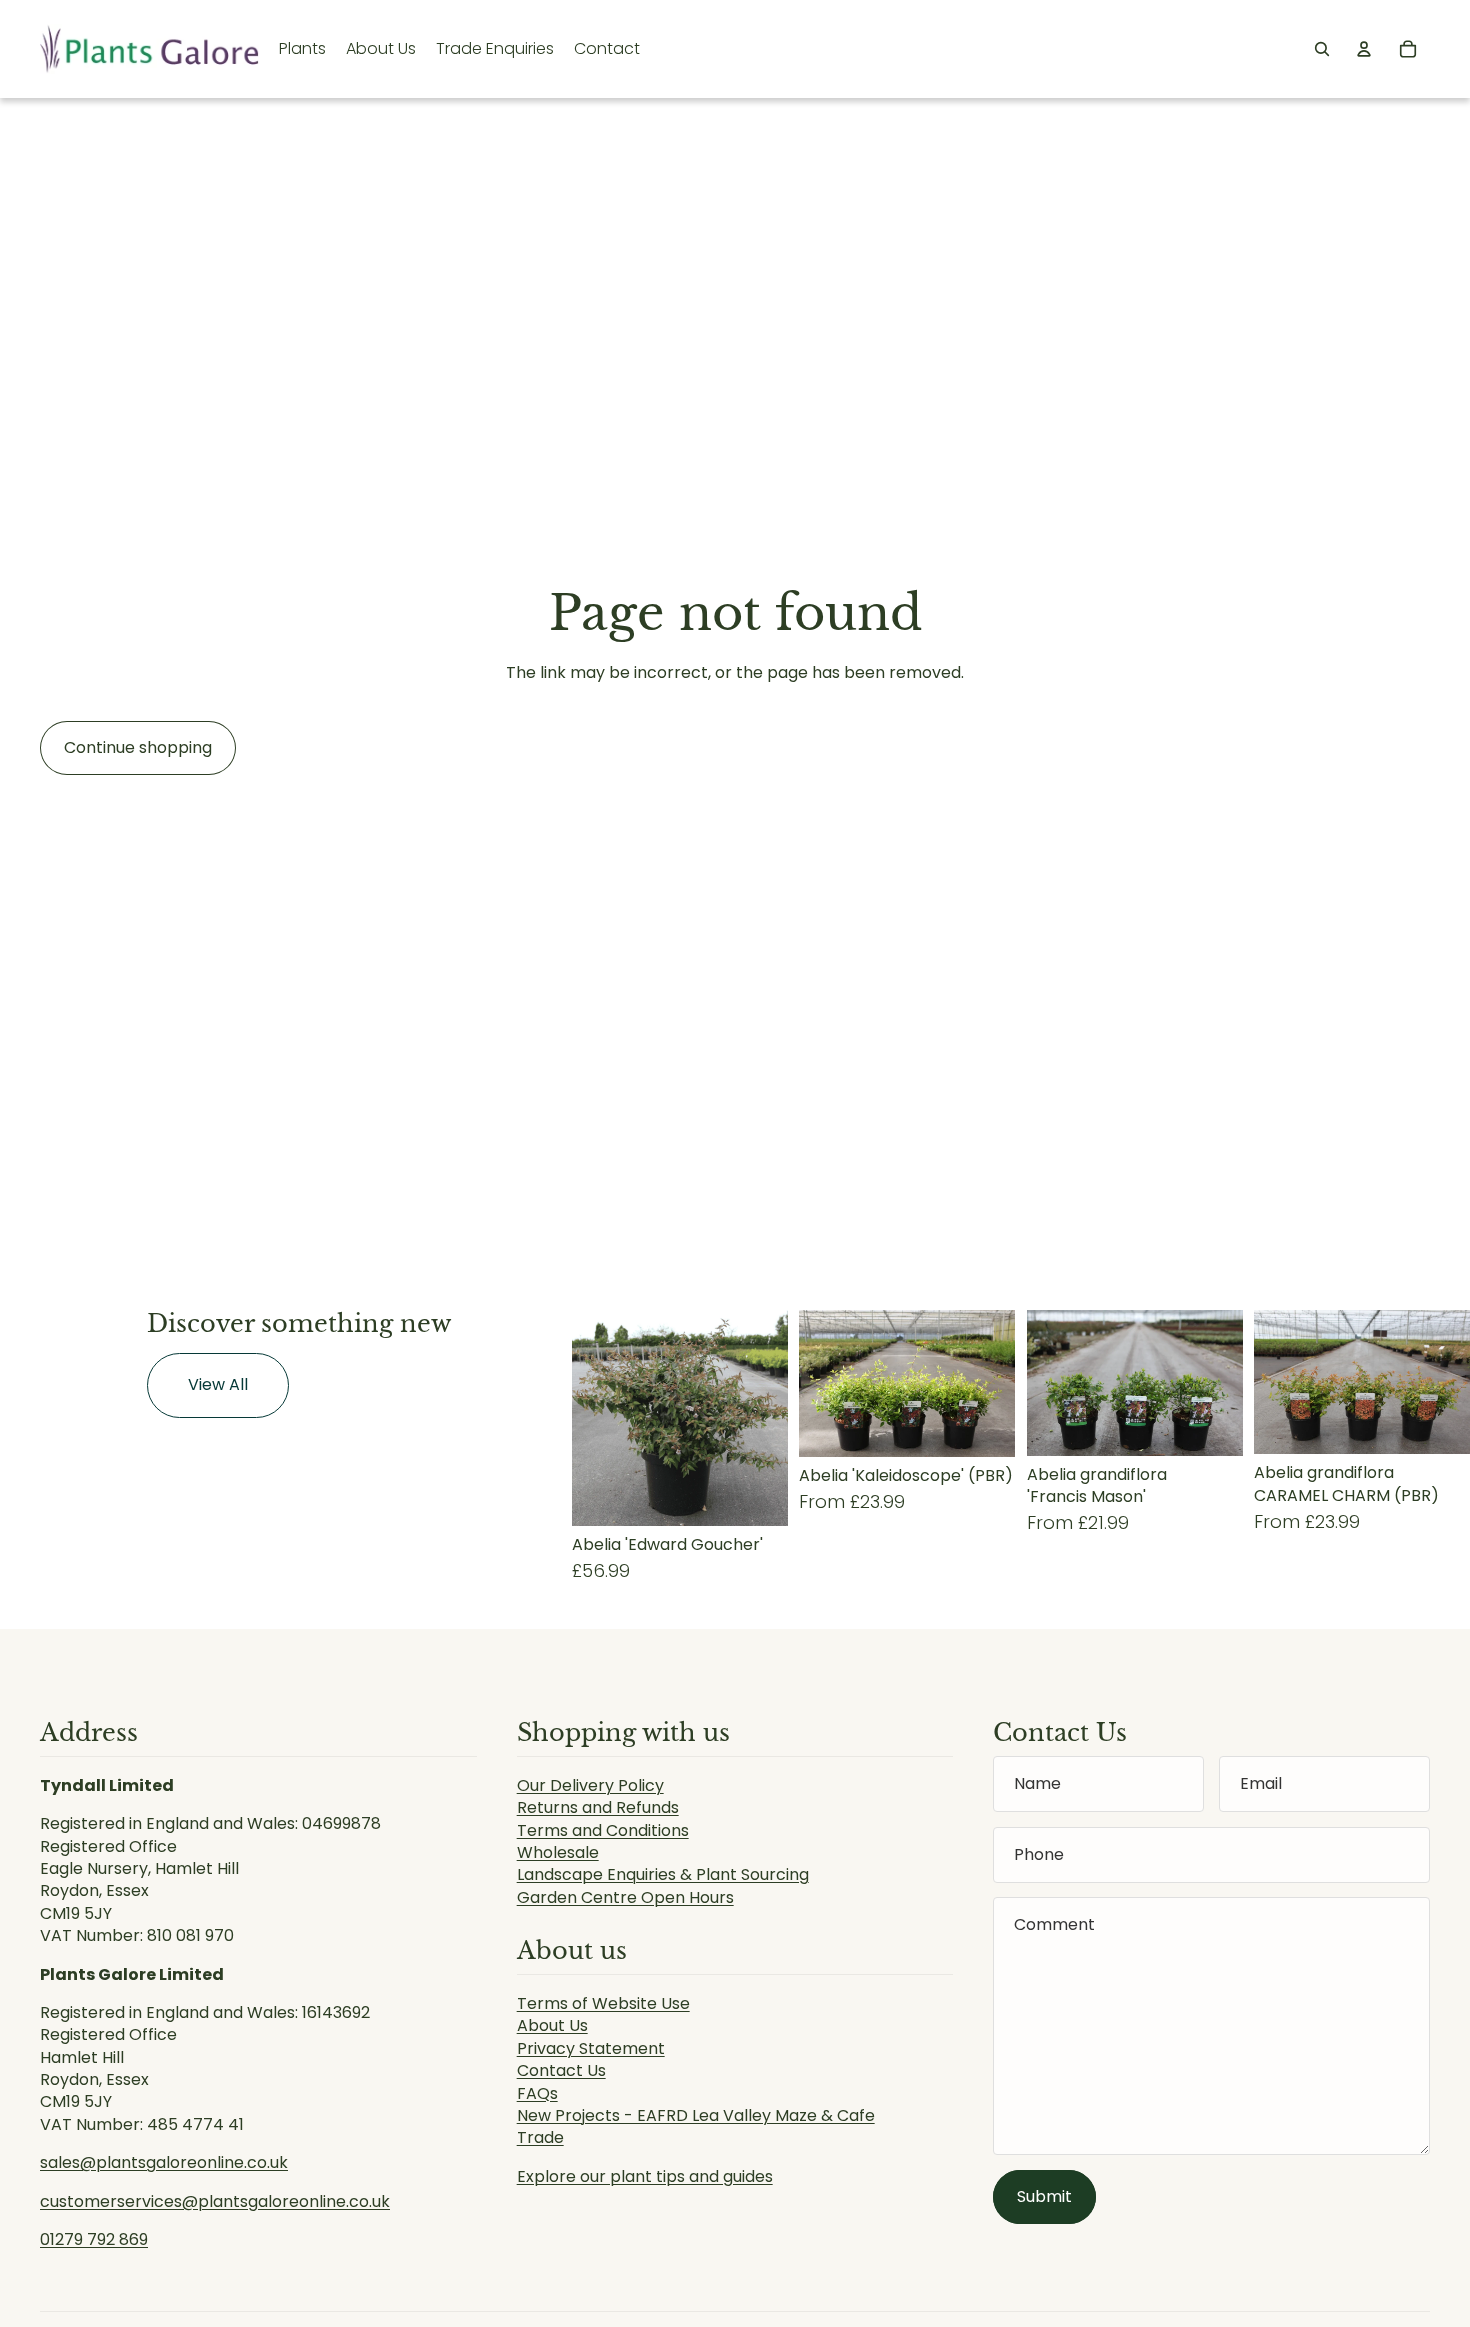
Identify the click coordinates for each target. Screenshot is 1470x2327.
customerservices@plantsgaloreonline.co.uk (215, 2201)
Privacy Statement (591, 2048)
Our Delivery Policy (590, 1785)
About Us (552, 2025)
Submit (1044, 2196)
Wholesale (558, 1852)
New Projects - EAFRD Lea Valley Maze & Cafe (696, 2115)
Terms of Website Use (603, 2003)
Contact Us (561, 2070)
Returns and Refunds (598, 1807)
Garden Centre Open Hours (625, 1897)
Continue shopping (138, 747)
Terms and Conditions (603, 1830)
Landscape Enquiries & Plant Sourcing (663, 1874)
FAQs (537, 2093)
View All (218, 1384)
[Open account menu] (1364, 49)
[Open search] (1322, 49)
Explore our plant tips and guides (645, 2176)
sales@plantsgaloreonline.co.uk (164, 2162)
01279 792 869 (94, 2239)
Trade (540, 2137)
